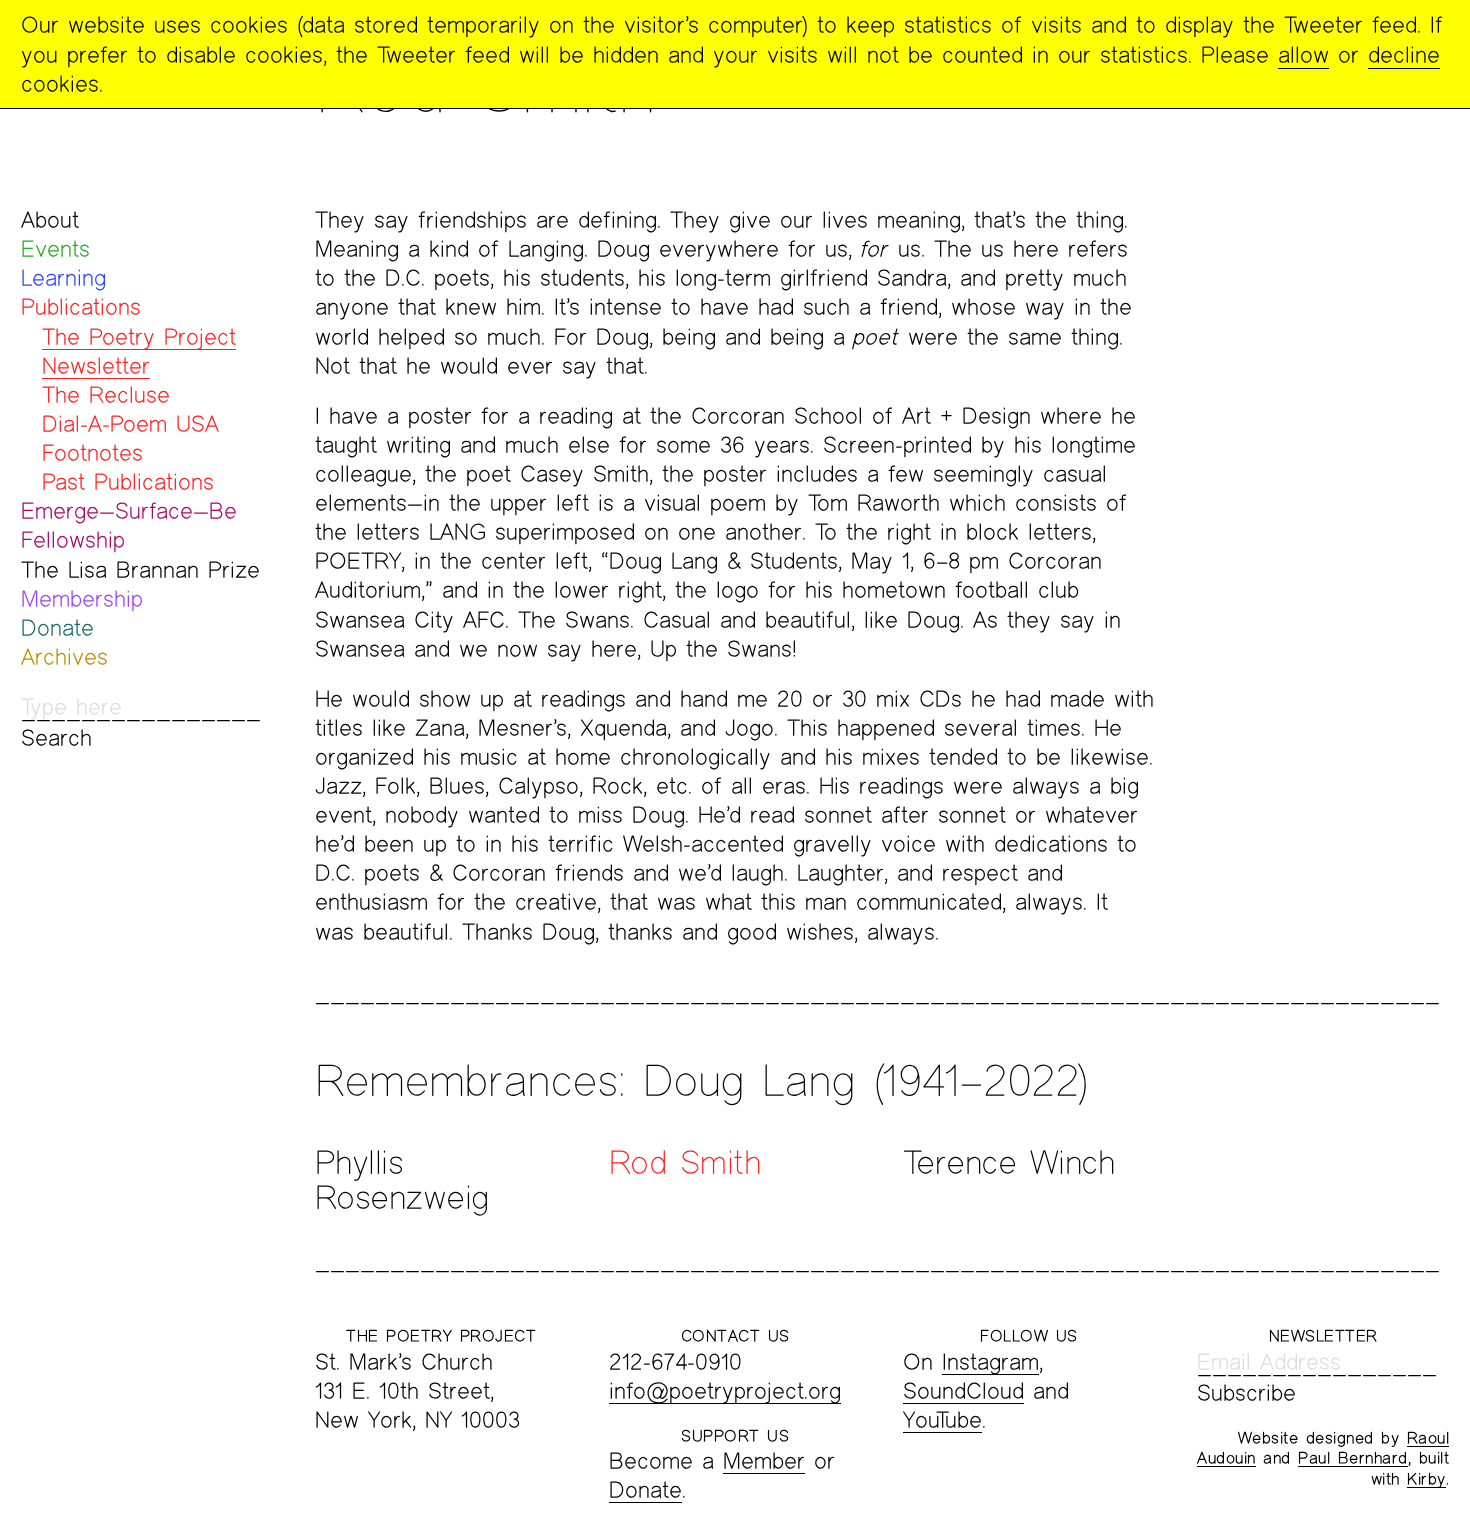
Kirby (1426, 1478)
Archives (64, 656)
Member (764, 1460)
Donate (57, 627)
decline (1404, 54)
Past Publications (128, 481)
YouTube (942, 1419)
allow (1303, 54)
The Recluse (106, 394)
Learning (63, 277)
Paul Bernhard (1353, 1457)
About (50, 219)
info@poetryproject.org (725, 1390)
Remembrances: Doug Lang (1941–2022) (701, 1080)
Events (55, 248)
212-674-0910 (675, 1361)
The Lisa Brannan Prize (140, 569)
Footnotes (92, 452)
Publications (81, 306)
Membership (82, 598)
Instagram (990, 1361)
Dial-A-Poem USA (130, 423)
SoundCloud (963, 1390)
